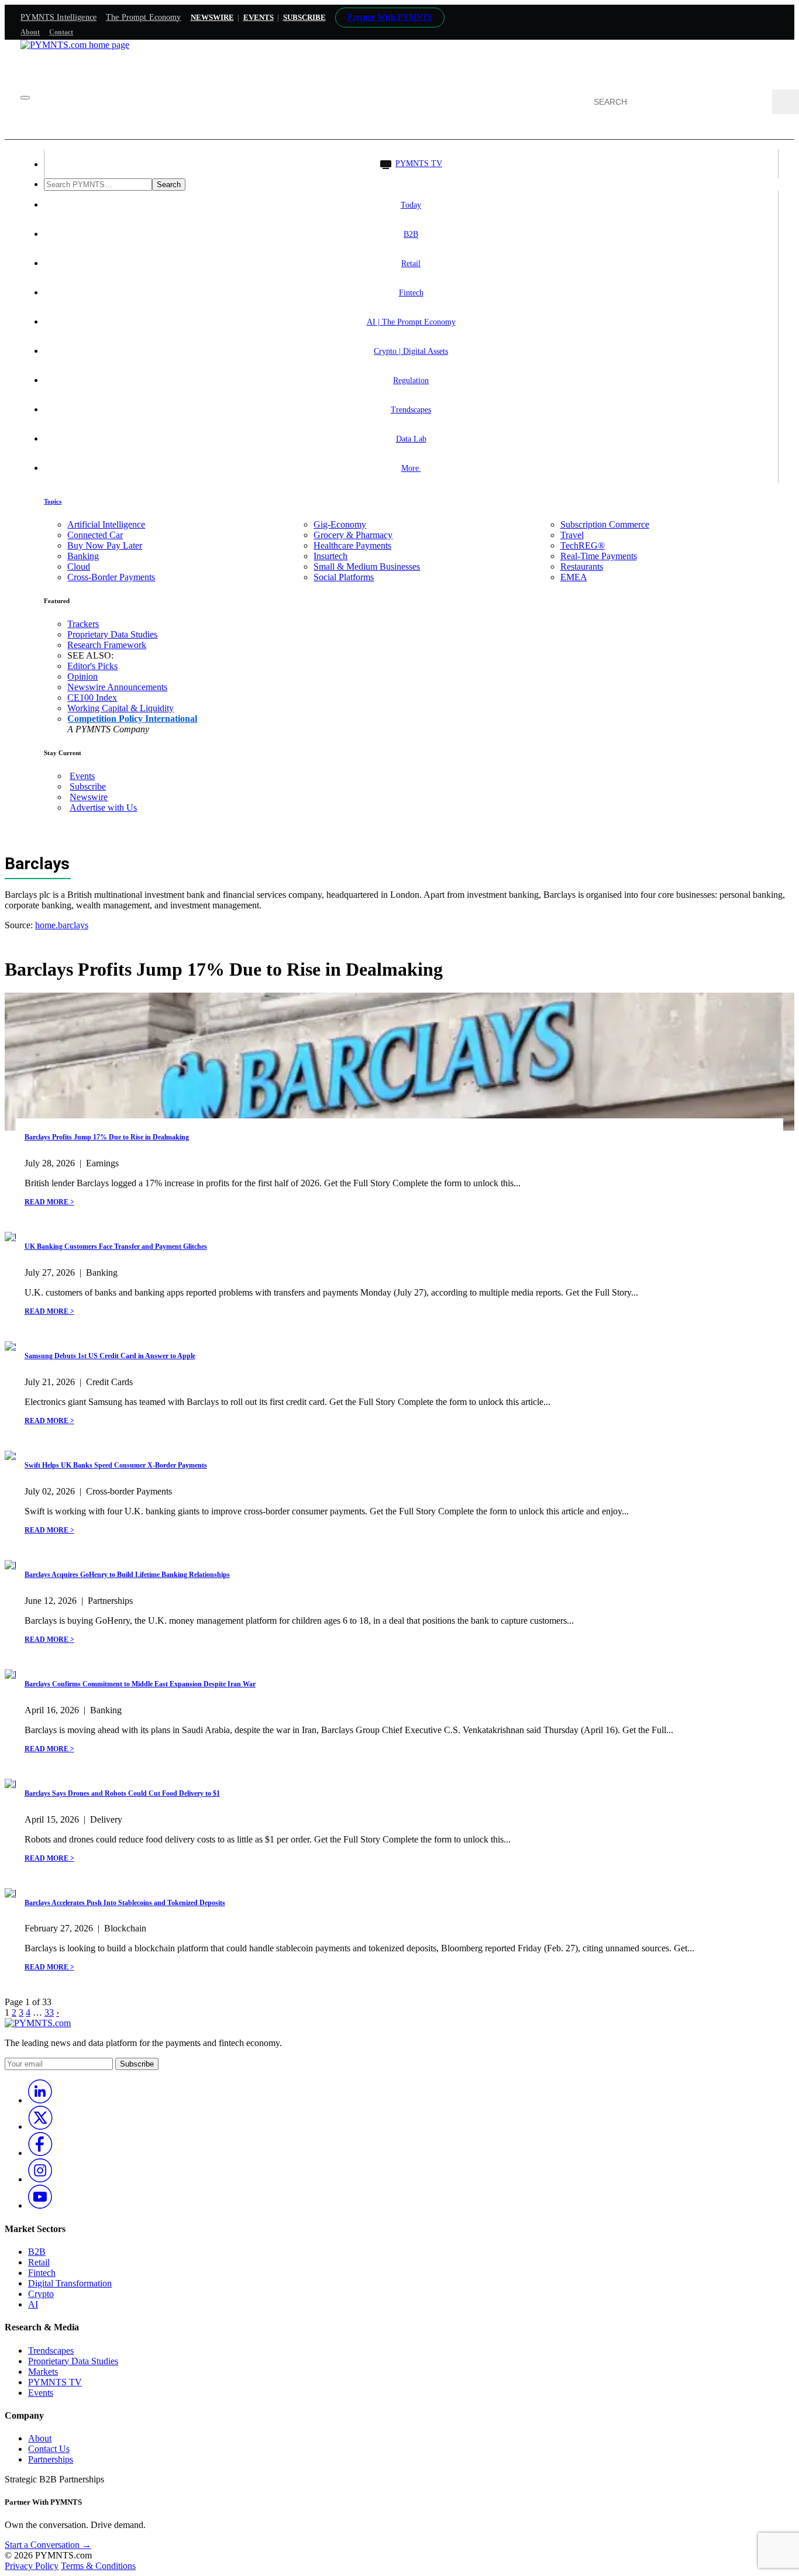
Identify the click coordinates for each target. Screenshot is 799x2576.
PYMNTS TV (419, 163)
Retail (411, 264)
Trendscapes (411, 410)
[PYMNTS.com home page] (75, 45)
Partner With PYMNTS (390, 17)
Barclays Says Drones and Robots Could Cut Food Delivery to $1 (122, 1793)
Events (259, 17)
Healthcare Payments (352, 545)
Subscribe (88, 786)
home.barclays (62, 925)
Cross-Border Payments (111, 577)
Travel (572, 535)
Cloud (79, 566)
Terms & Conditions (98, 2566)
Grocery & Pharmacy (353, 535)
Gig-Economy (340, 524)
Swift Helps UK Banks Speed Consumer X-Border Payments (116, 1465)
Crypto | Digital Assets (411, 351)
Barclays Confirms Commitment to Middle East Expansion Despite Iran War (140, 1684)
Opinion (82, 676)
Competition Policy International (132, 719)
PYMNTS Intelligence (58, 17)
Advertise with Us (103, 807)
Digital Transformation (70, 2283)
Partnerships (51, 2459)
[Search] (786, 102)
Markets (43, 2372)
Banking (83, 556)
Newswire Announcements (117, 687)
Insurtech (330, 556)
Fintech (411, 293)
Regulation (411, 380)
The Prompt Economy (144, 17)
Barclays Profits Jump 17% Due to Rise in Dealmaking (107, 1137)
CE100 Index (92, 698)
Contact (61, 32)
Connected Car (95, 535)
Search (169, 185)
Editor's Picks (92, 666)
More (411, 468)
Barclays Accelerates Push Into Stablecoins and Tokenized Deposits (125, 1903)
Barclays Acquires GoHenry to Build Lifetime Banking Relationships (127, 1575)
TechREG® (583, 545)
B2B (411, 234)
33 (49, 2012)
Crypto (41, 2294)
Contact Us (49, 2449)
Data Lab (411, 439)
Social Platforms (344, 577)
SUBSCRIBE (304, 17)
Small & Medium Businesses (367, 566)
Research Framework (107, 645)
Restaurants (582, 566)
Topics (53, 501)
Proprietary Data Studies (112, 634)
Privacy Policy (32, 2566)
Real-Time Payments (599, 556)
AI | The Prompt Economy (411, 322)
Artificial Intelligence (106, 524)
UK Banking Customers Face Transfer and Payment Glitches (116, 1246)
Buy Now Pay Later (105, 545)
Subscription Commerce (605, 524)
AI (33, 2304)
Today (411, 205)
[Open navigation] (25, 98)
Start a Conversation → (48, 2545)
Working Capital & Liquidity (120, 708)
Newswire (212, 17)
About (30, 32)
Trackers (83, 624)
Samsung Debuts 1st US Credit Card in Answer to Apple (110, 1356)
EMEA (574, 577)
